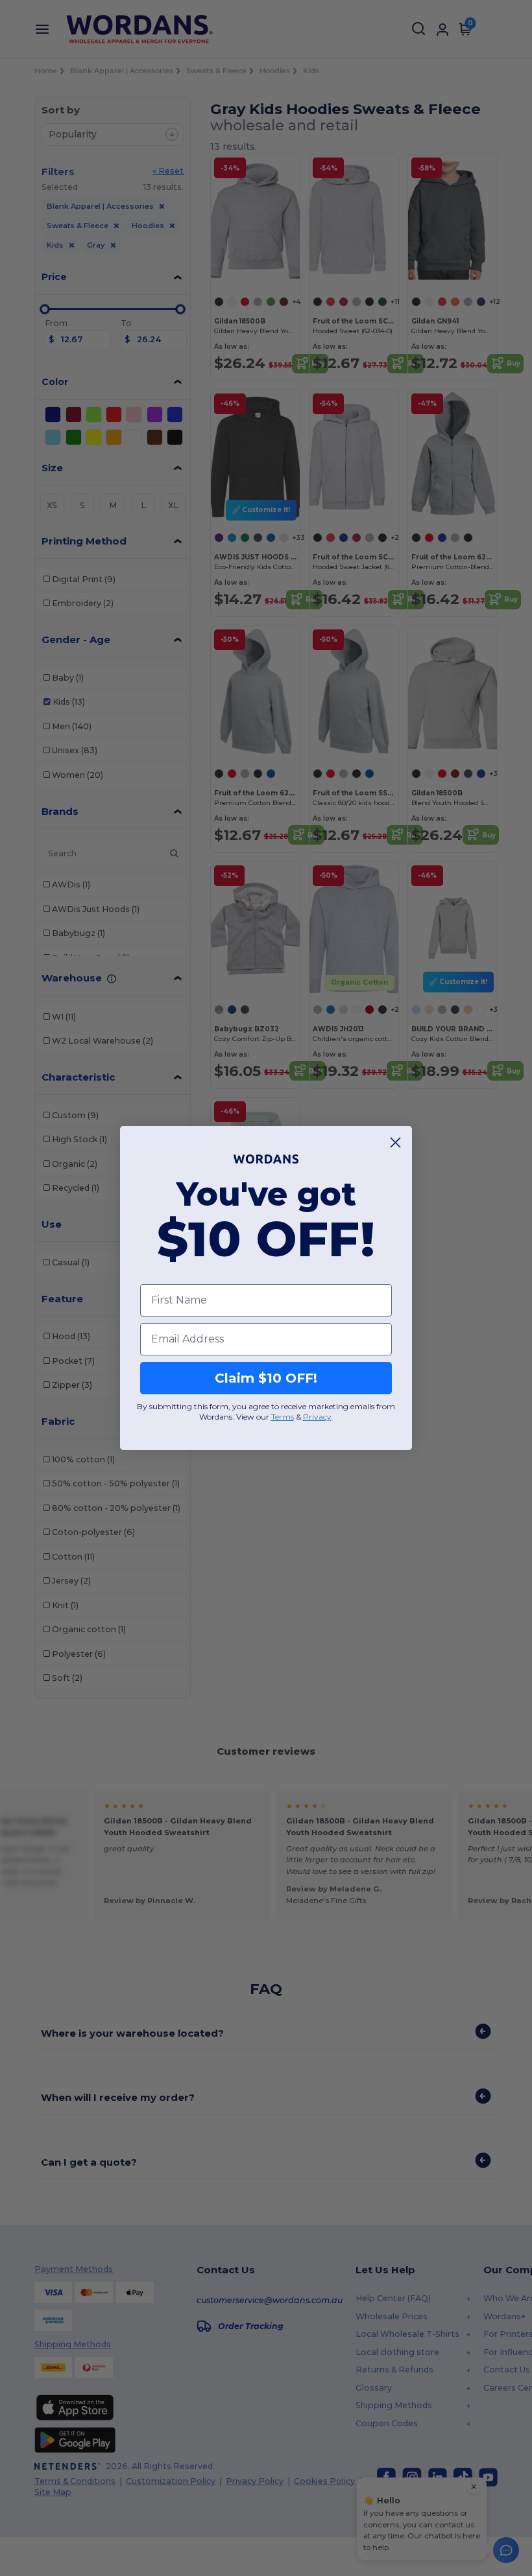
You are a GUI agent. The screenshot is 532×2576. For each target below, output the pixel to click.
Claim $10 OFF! (266, 1378)
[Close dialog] (395, 1142)
